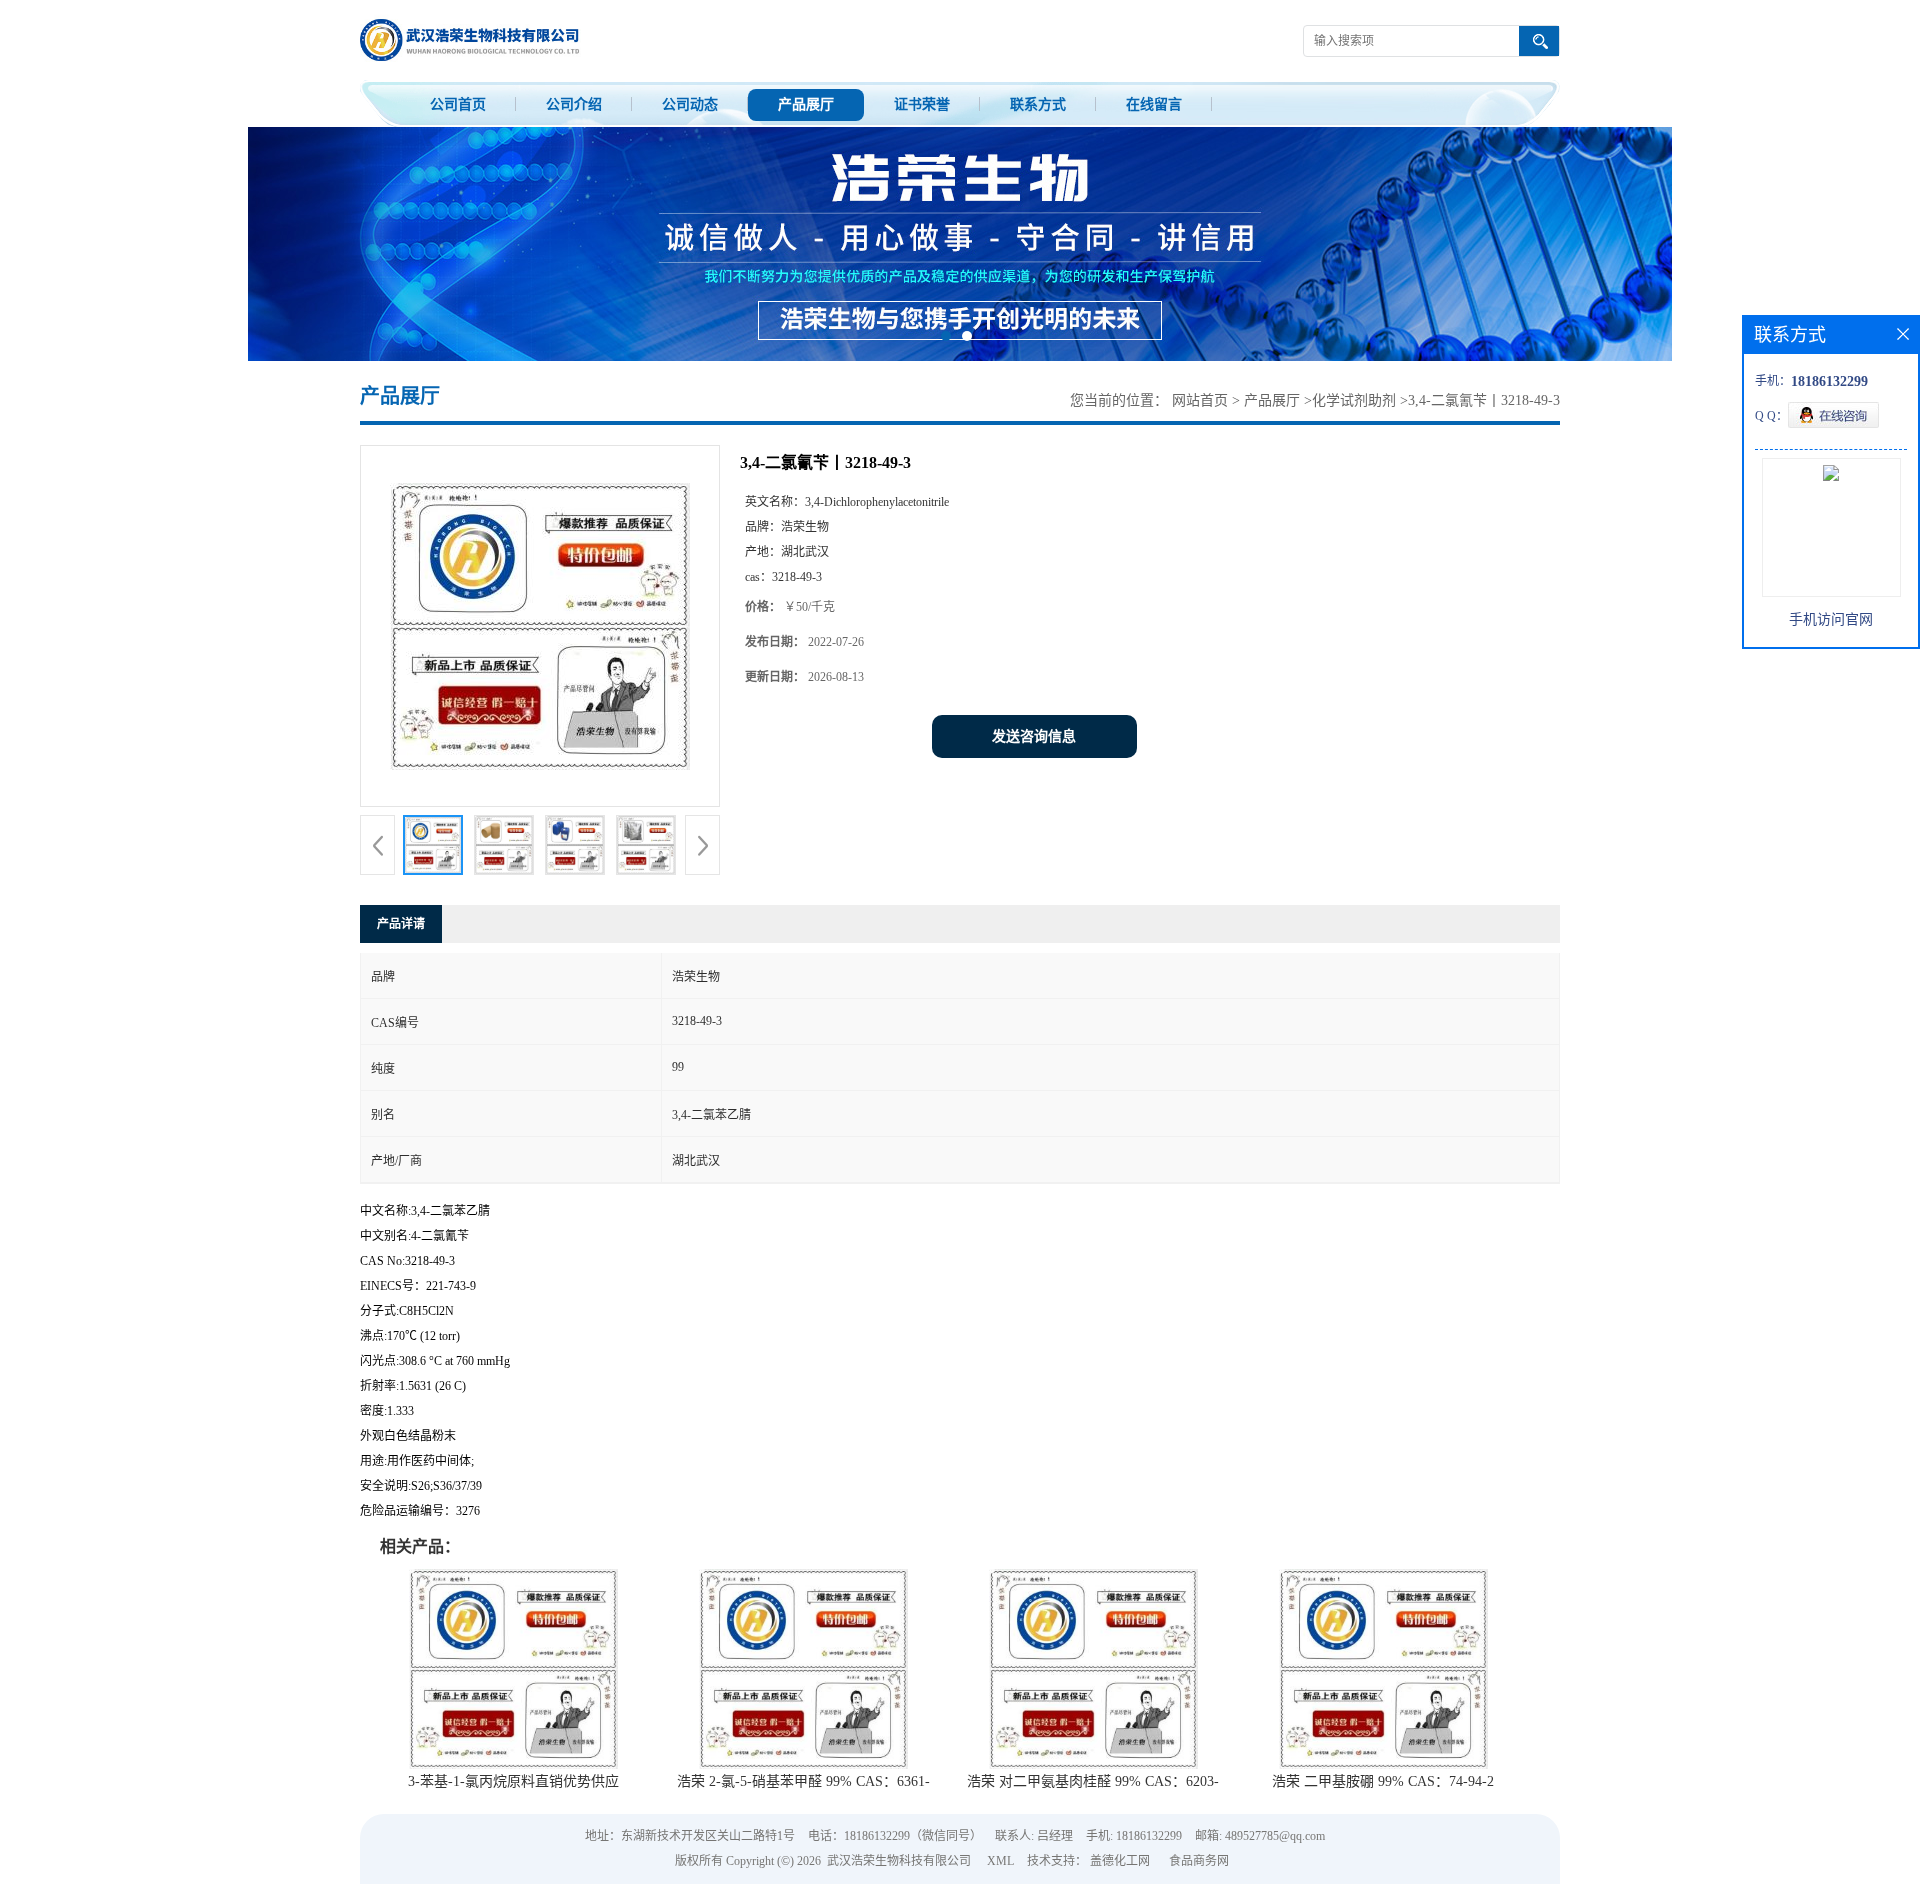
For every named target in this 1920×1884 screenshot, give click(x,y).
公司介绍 (574, 104)
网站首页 (1200, 400)
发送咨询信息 (1034, 736)
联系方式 (1038, 104)
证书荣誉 (922, 104)
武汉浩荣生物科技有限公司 (899, 1861)
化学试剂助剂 (1354, 400)
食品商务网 (1199, 1861)
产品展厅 (806, 104)
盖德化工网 (1120, 1861)
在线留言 (1154, 104)
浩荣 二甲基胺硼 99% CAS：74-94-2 (1383, 1781)
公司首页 (458, 104)
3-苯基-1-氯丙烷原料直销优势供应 (513, 1781)
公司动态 (690, 104)
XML (1000, 1861)
